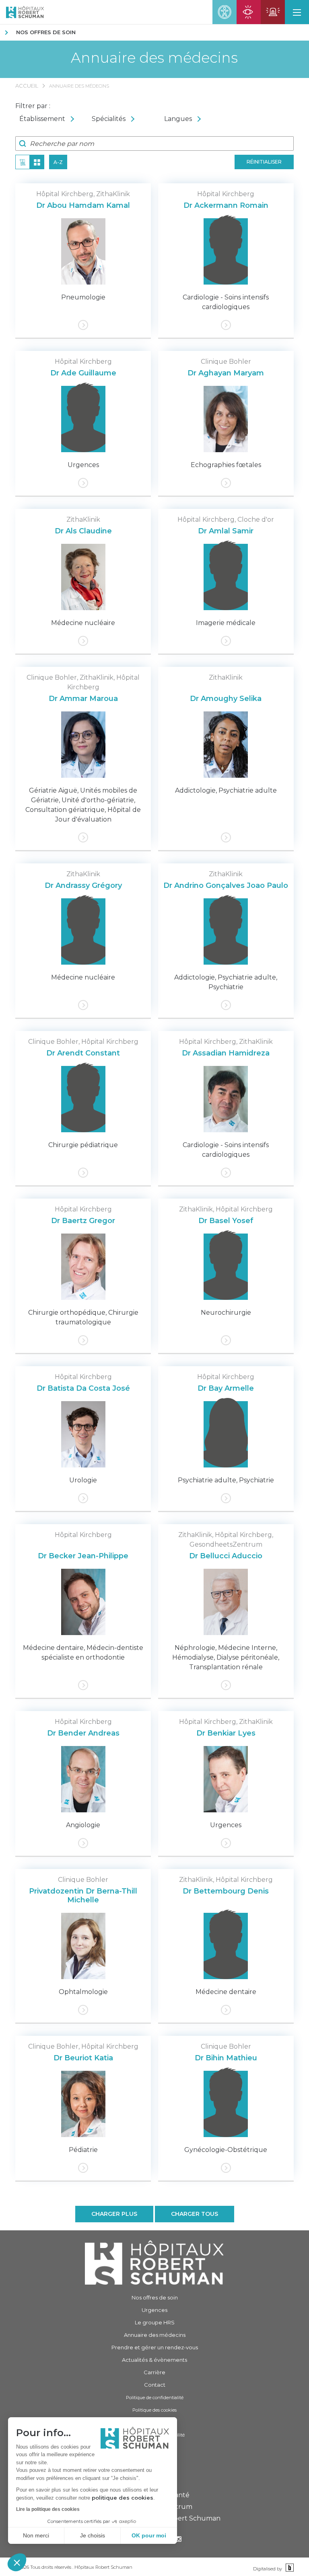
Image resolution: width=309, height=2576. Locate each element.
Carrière (154, 2372)
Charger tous (195, 2214)
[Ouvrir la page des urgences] (273, 12)
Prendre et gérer (155, 2347)
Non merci (36, 2535)
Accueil (27, 86)
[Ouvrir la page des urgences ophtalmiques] (249, 12)
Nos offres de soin (46, 32)
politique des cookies (123, 2498)
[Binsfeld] (289, 2568)
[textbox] (51, 119)
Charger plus (114, 2214)
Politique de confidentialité (155, 2398)
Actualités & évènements (154, 2360)
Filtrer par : (33, 106)
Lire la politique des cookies (48, 2509)
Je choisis (93, 2535)
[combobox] (51, 119)
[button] (17, 2562)
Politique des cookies (154, 2410)
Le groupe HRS (155, 2322)
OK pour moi (149, 2535)
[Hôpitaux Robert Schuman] (154, 2262)
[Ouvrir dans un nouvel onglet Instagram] (179, 2540)
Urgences (154, 2310)
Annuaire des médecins (154, 58)
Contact (155, 2385)
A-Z (58, 162)
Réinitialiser (264, 162)
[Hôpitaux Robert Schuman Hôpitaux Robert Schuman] (22, 12)
